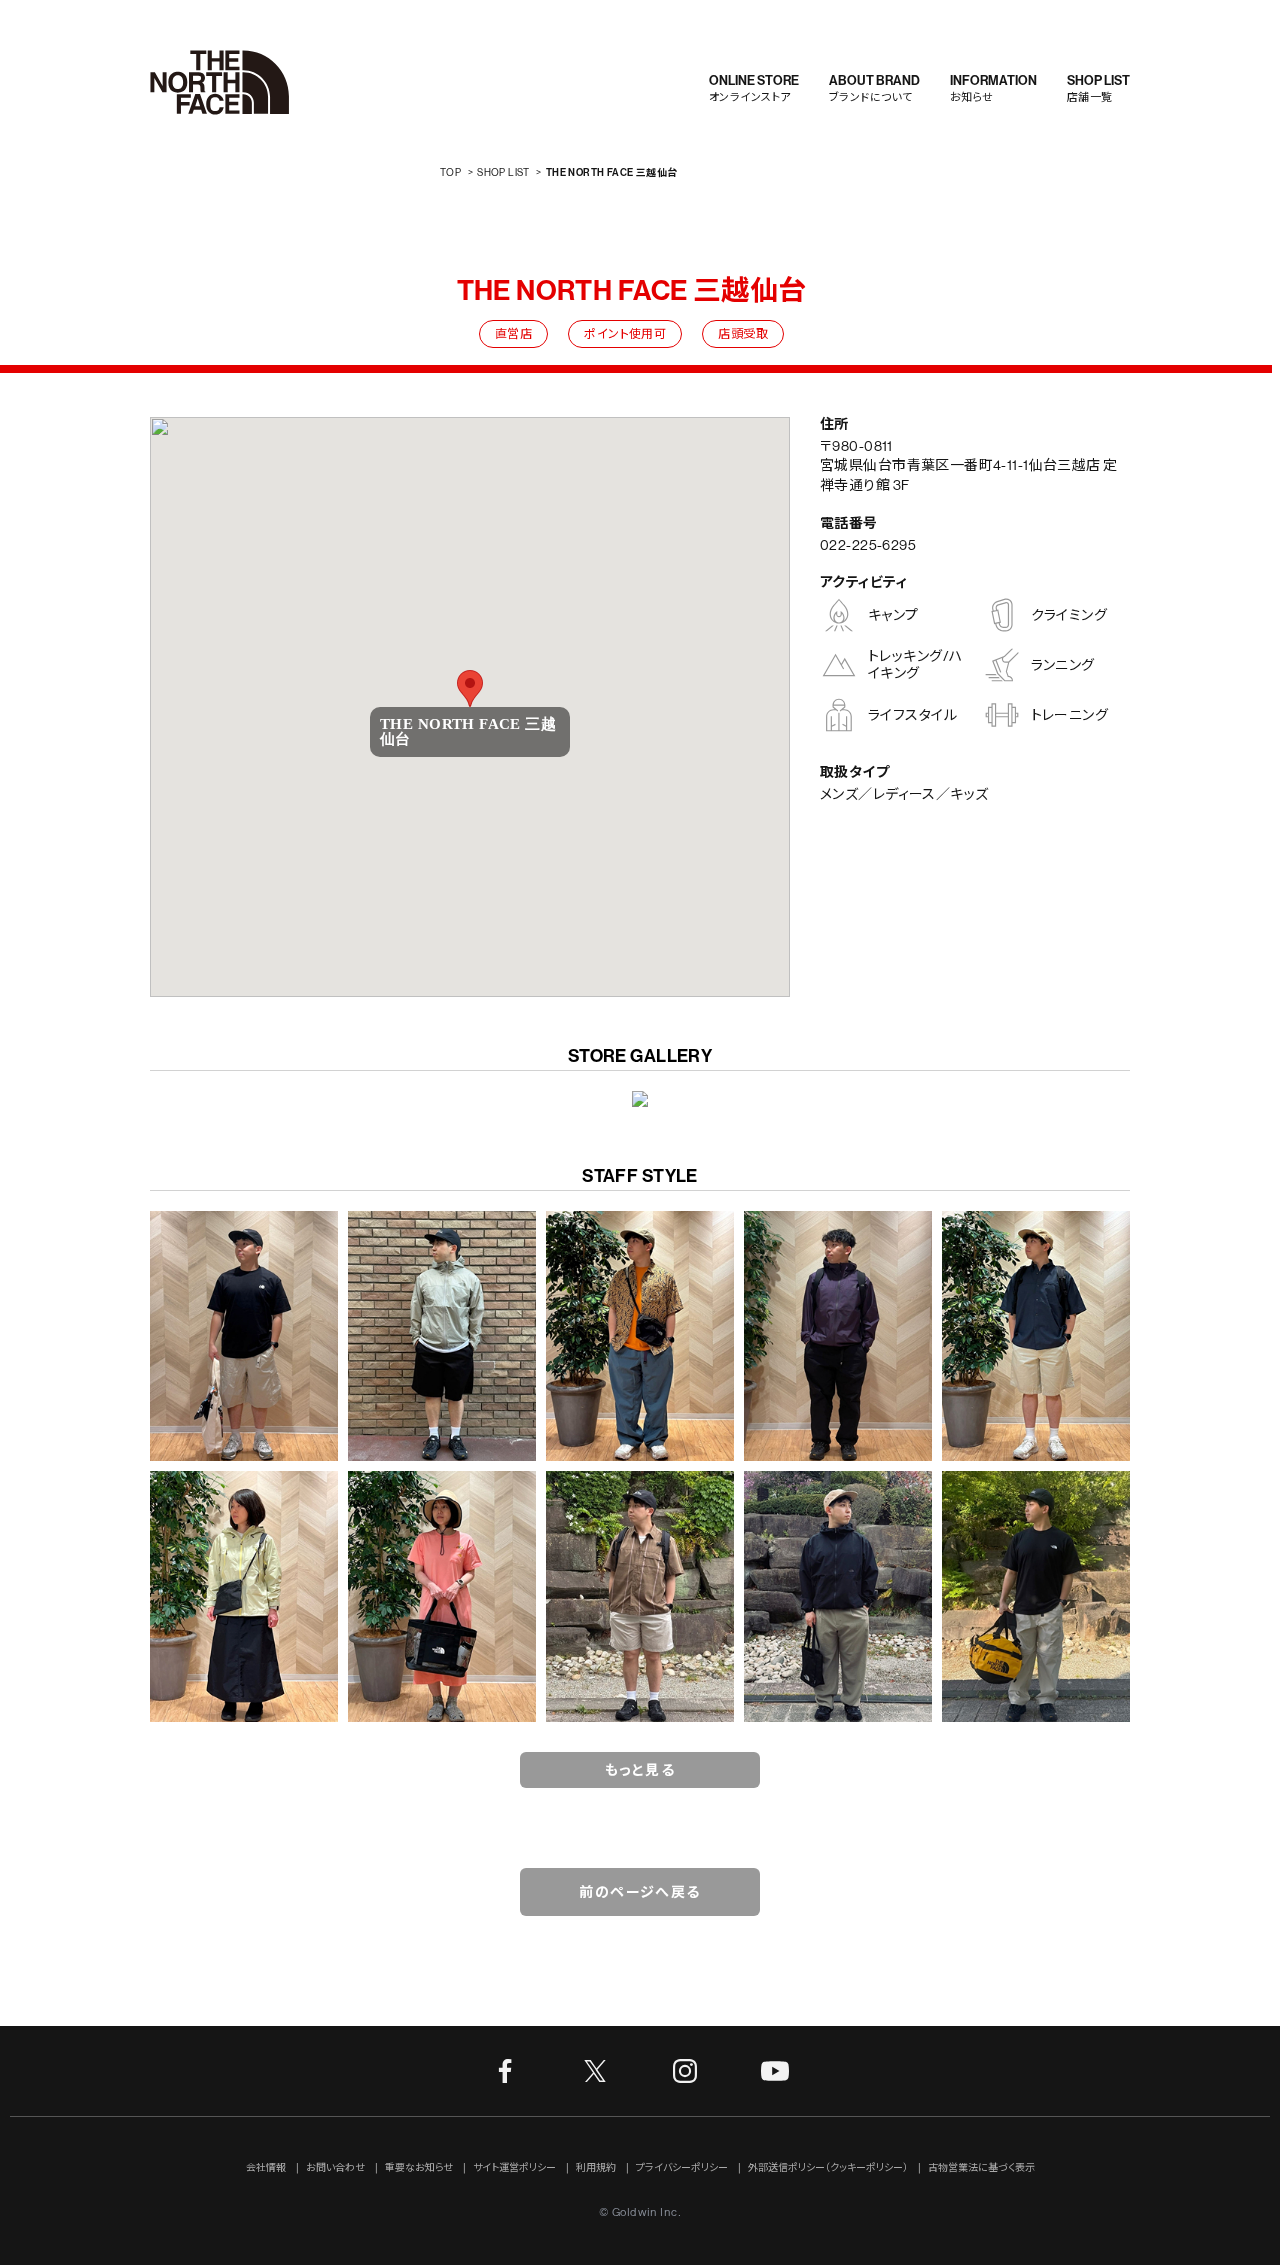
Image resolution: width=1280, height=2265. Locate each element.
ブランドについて (874, 88)
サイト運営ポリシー (514, 2168)
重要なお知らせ (419, 2168)
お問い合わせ (335, 2168)
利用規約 (596, 2168)
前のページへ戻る (639, 1892)
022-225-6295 (868, 545)
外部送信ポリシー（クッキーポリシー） (828, 2168)
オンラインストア (754, 88)
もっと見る (640, 1770)
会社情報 (266, 2168)
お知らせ (993, 88)
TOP (450, 172)
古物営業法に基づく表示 (981, 2168)
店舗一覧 (1098, 88)
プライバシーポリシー (682, 2168)
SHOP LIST (503, 172)
